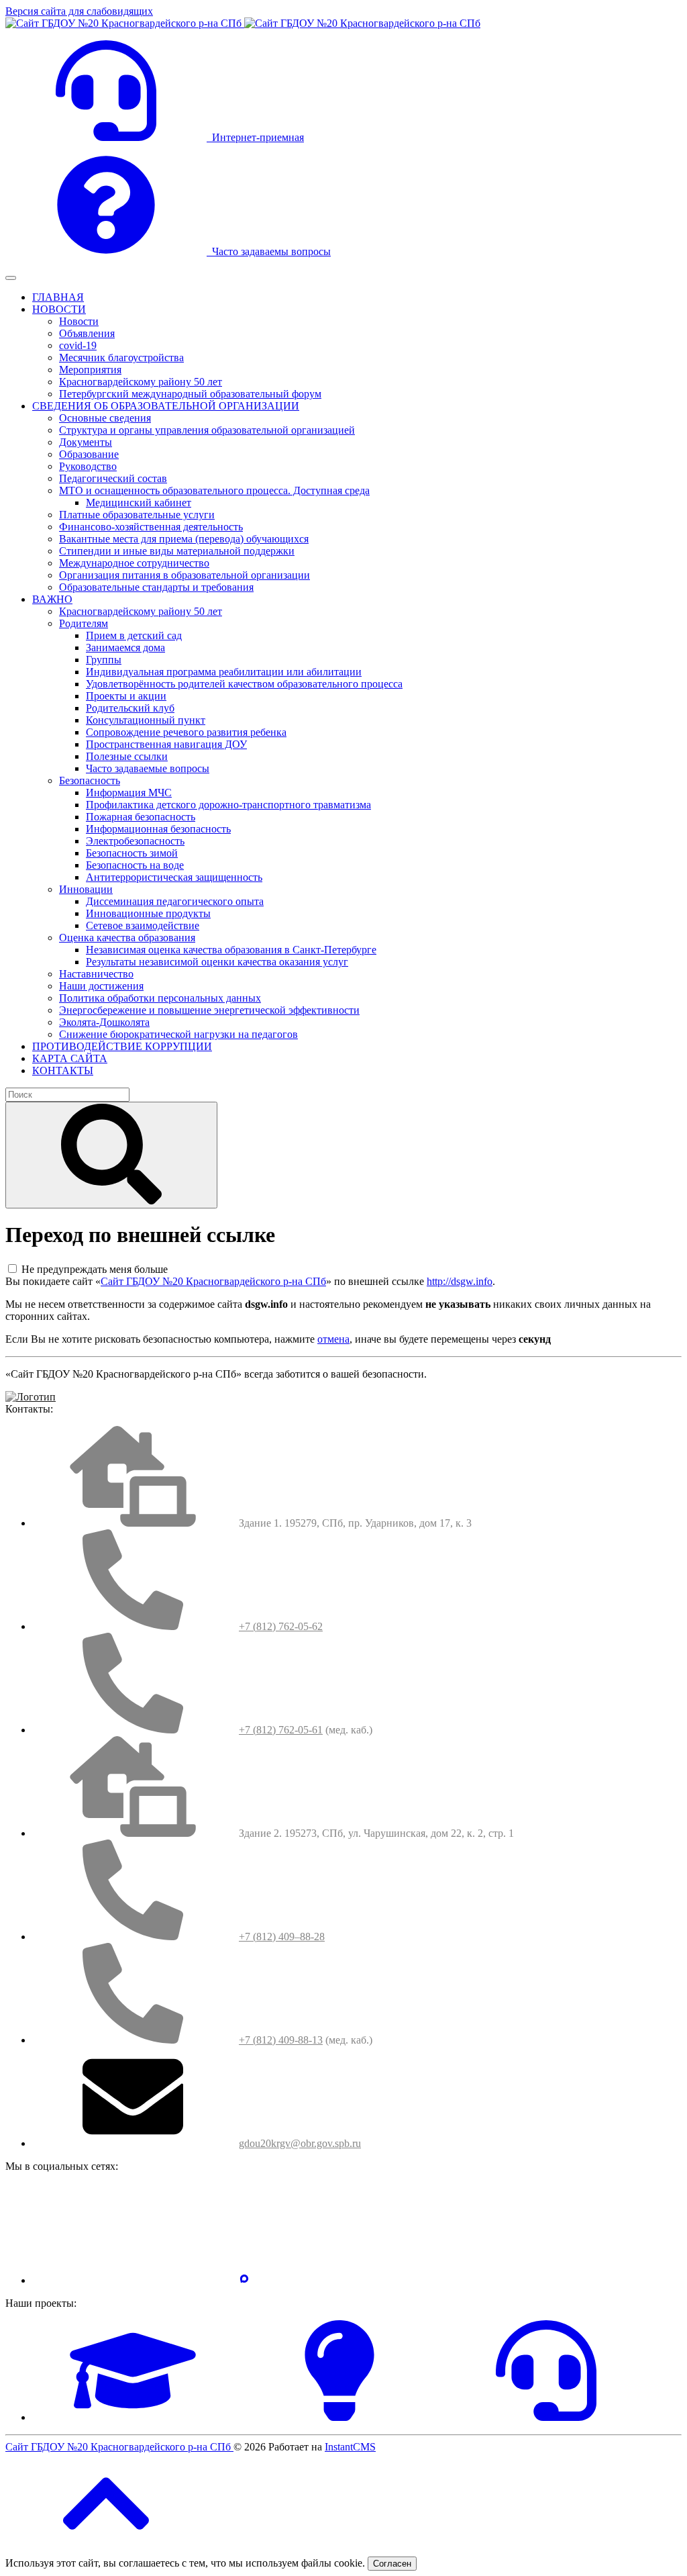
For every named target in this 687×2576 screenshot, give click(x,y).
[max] (244, 2280)
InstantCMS (350, 2447)
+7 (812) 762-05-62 (281, 1626)
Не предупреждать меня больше (95, 1269)
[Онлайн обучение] (133, 2417)
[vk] (133, 2280)
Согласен (392, 2564)
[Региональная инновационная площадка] (339, 2417)
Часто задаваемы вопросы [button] (269, 251)
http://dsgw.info (460, 1281)
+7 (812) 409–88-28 (282, 1937)
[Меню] (11, 278)
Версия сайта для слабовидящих (79, 11)
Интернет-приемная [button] (255, 137)
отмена (333, 1339)
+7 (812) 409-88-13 (281, 2040)
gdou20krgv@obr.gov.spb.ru (300, 2143)
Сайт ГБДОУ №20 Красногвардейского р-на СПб (213, 1281)
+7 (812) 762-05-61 (281, 1730)
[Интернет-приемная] (546, 2417)
